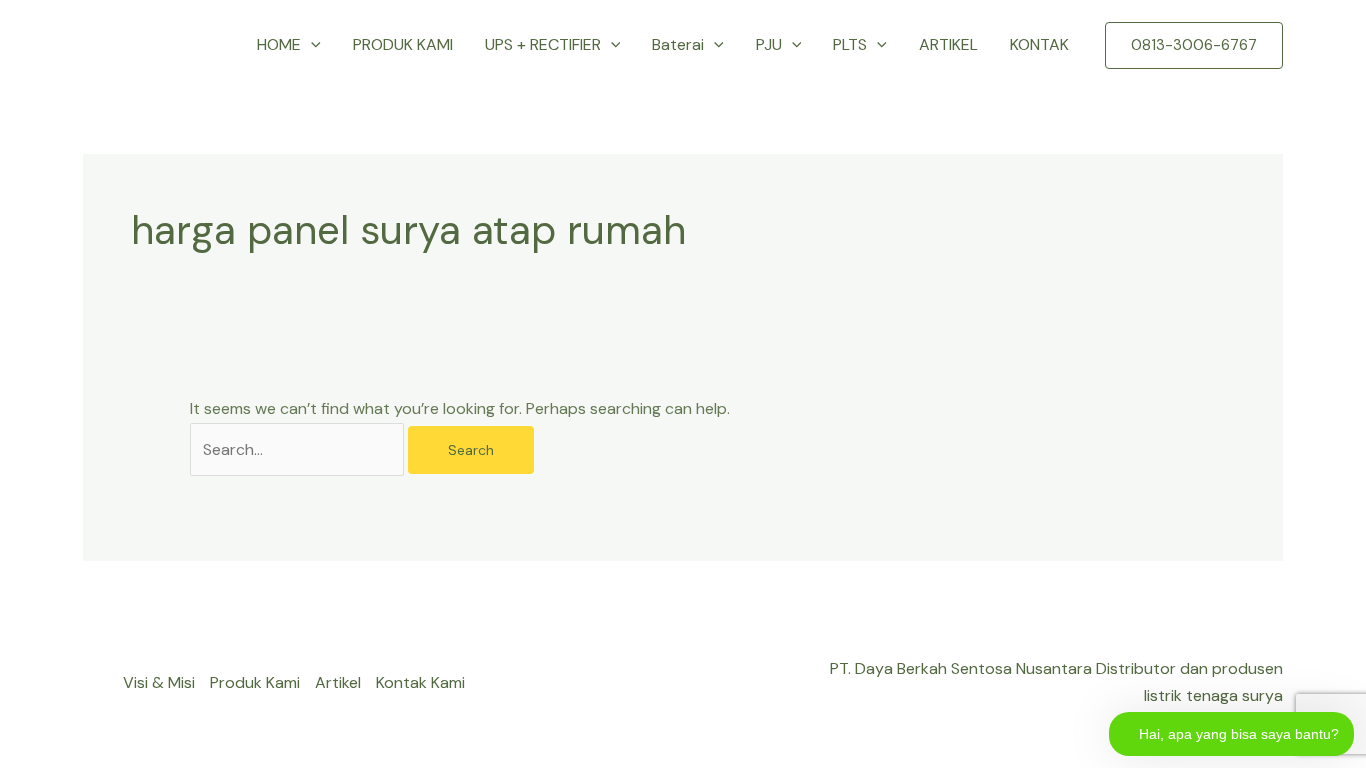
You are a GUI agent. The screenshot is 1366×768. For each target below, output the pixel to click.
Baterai (678, 44)
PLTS (850, 44)
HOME (279, 44)
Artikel (338, 682)
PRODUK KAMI (403, 44)
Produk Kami (255, 682)
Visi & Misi (159, 682)
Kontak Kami (420, 682)
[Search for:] (299, 449)
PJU (769, 44)
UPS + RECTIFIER (543, 44)
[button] (311, 45)
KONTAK (1039, 44)
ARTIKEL (948, 44)
